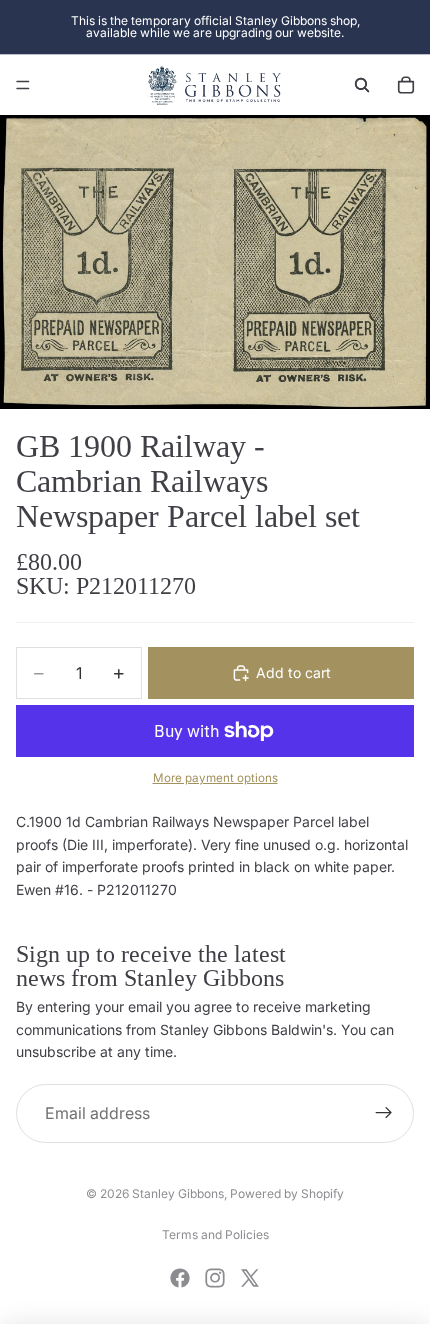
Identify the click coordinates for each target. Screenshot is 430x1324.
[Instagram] (215, 1278)
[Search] (362, 85)
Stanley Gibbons (178, 1193)
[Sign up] (384, 1114)
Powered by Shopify (287, 1193)
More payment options (215, 778)
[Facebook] (180, 1278)
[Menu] (23, 85)
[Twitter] (250, 1278)
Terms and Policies (215, 1234)
